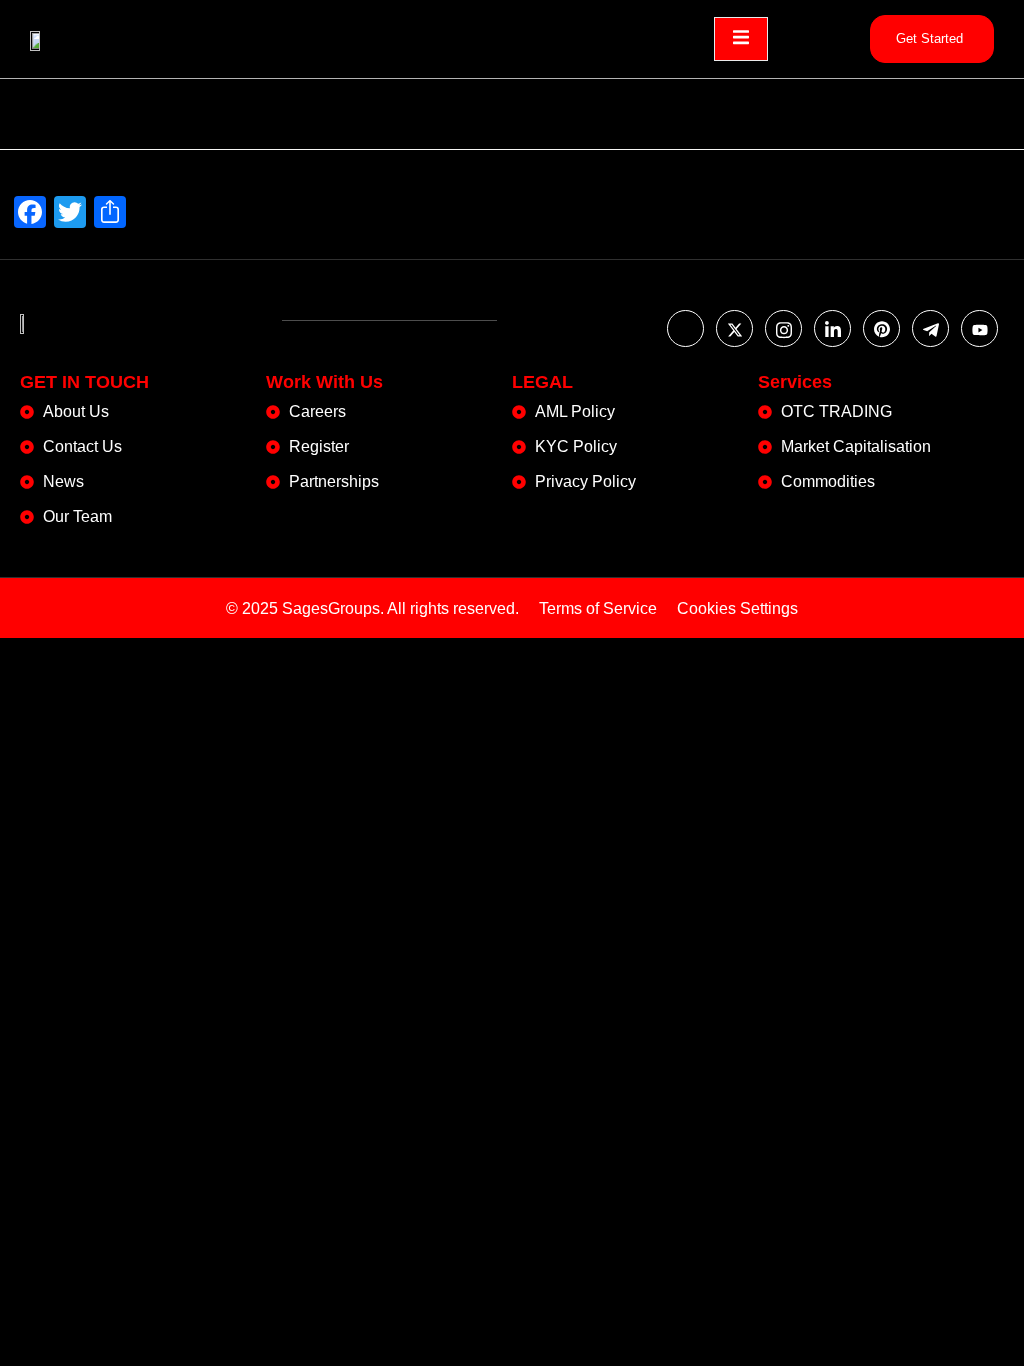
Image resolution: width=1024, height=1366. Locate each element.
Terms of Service (598, 608)
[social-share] (685, 328)
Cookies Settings (737, 608)
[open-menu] (741, 39)
